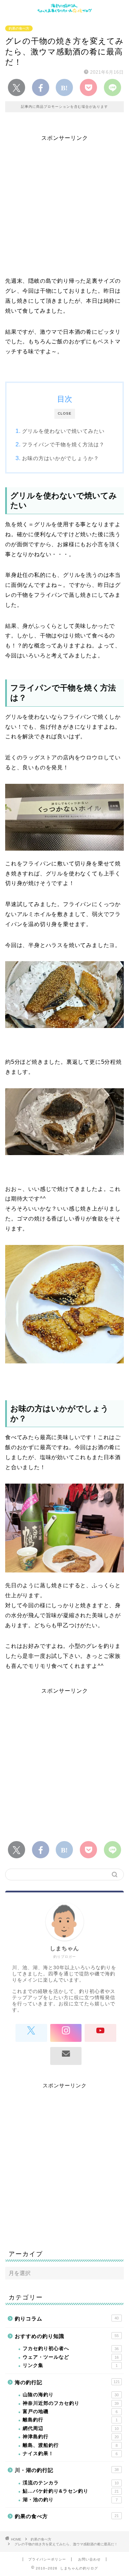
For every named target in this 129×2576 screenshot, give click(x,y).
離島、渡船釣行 (70, 2445)
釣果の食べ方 (19, 28)
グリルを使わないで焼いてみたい (63, 431)
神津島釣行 (71, 2437)
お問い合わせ (89, 2559)
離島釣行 (70, 2420)
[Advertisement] (64, 206)
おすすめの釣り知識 (67, 2336)
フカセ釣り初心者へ (71, 2349)
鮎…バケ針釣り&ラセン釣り (71, 2491)
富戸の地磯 (70, 2412)
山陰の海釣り (71, 2395)
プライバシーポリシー (47, 2559)
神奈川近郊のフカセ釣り (71, 2403)
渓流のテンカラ (71, 2483)
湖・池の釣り (70, 2500)
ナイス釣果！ (70, 2454)
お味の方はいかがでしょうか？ (61, 458)
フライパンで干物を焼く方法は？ (63, 444)
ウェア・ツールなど (71, 2357)
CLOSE (65, 413)
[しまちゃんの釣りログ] (64, 11)
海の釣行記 (67, 2382)
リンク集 (70, 2365)
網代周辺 (71, 2428)
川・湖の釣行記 (67, 2470)
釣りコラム (67, 2319)
